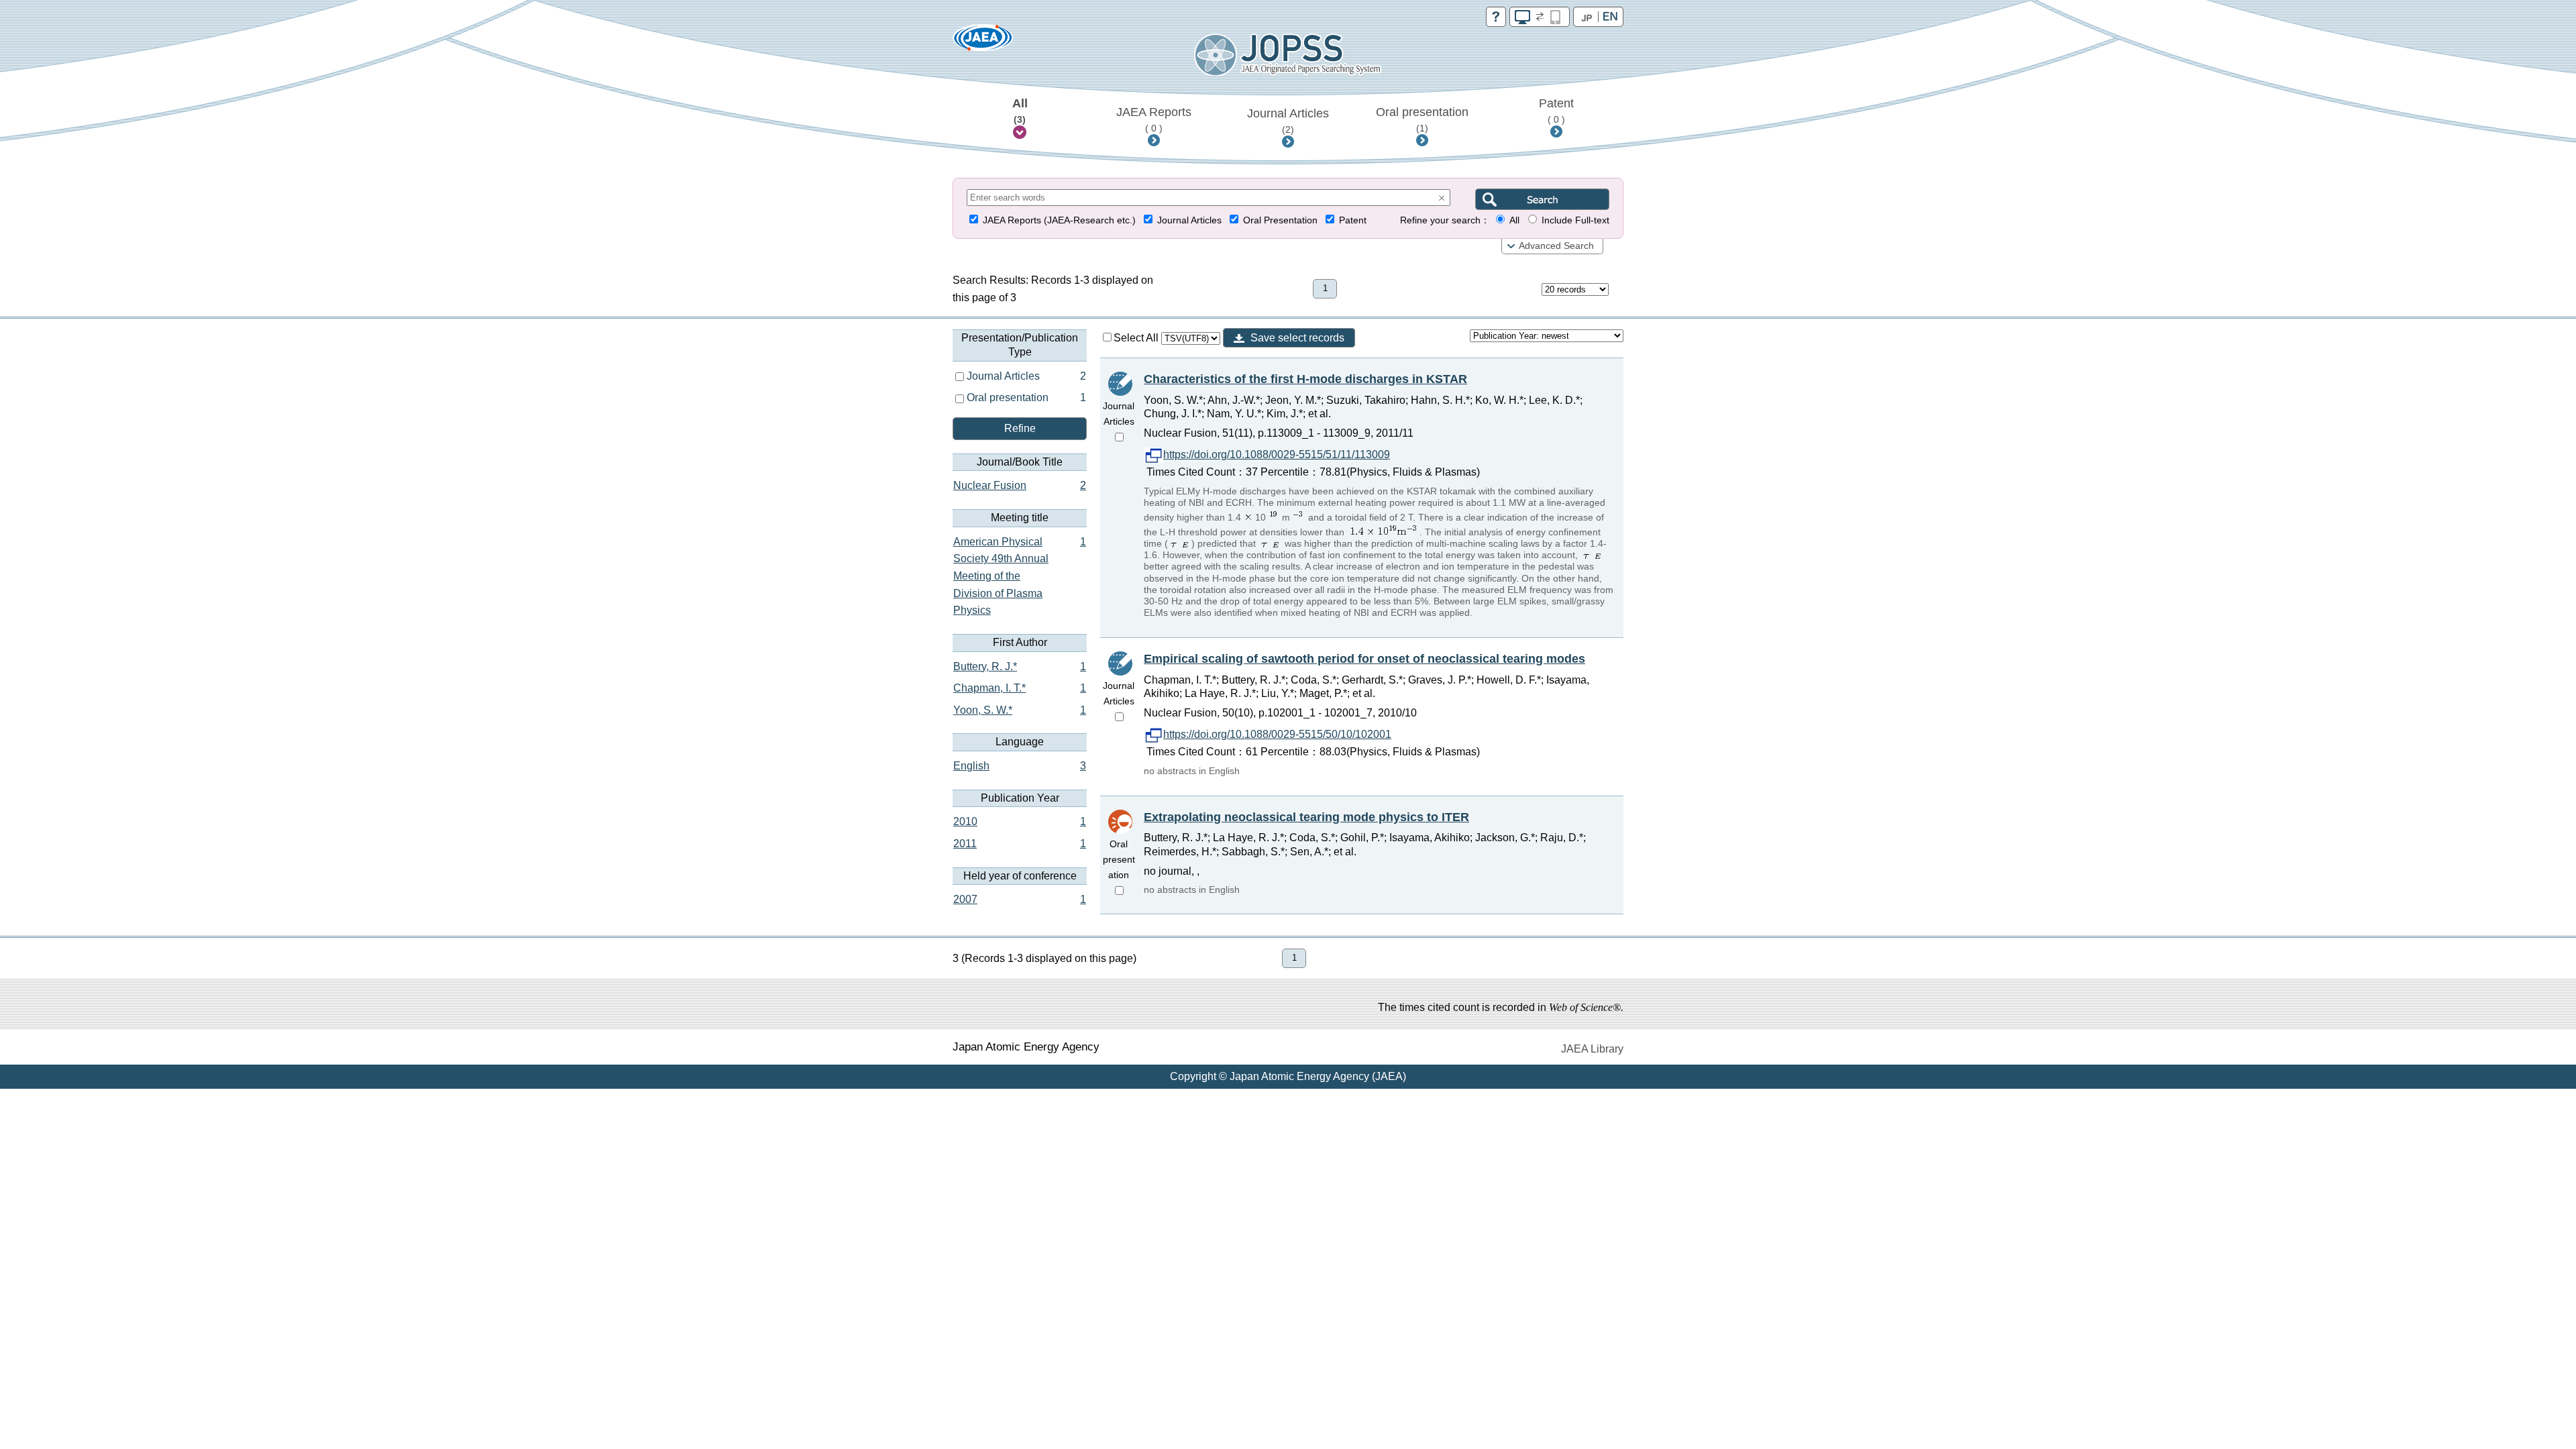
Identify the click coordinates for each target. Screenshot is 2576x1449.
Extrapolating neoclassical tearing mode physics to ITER (1306, 817)
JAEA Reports (1154, 119)
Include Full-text (1575, 220)
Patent (1556, 111)
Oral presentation (1422, 119)
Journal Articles (1288, 121)
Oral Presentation (1280, 220)
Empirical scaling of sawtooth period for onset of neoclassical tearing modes (1364, 659)
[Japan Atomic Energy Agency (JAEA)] (983, 42)
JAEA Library (1592, 1049)
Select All (1137, 338)
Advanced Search (1556, 246)
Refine (1020, 428)
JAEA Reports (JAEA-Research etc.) (1059, 220)
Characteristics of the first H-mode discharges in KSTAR (1305, 379)
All (1020, 111)
